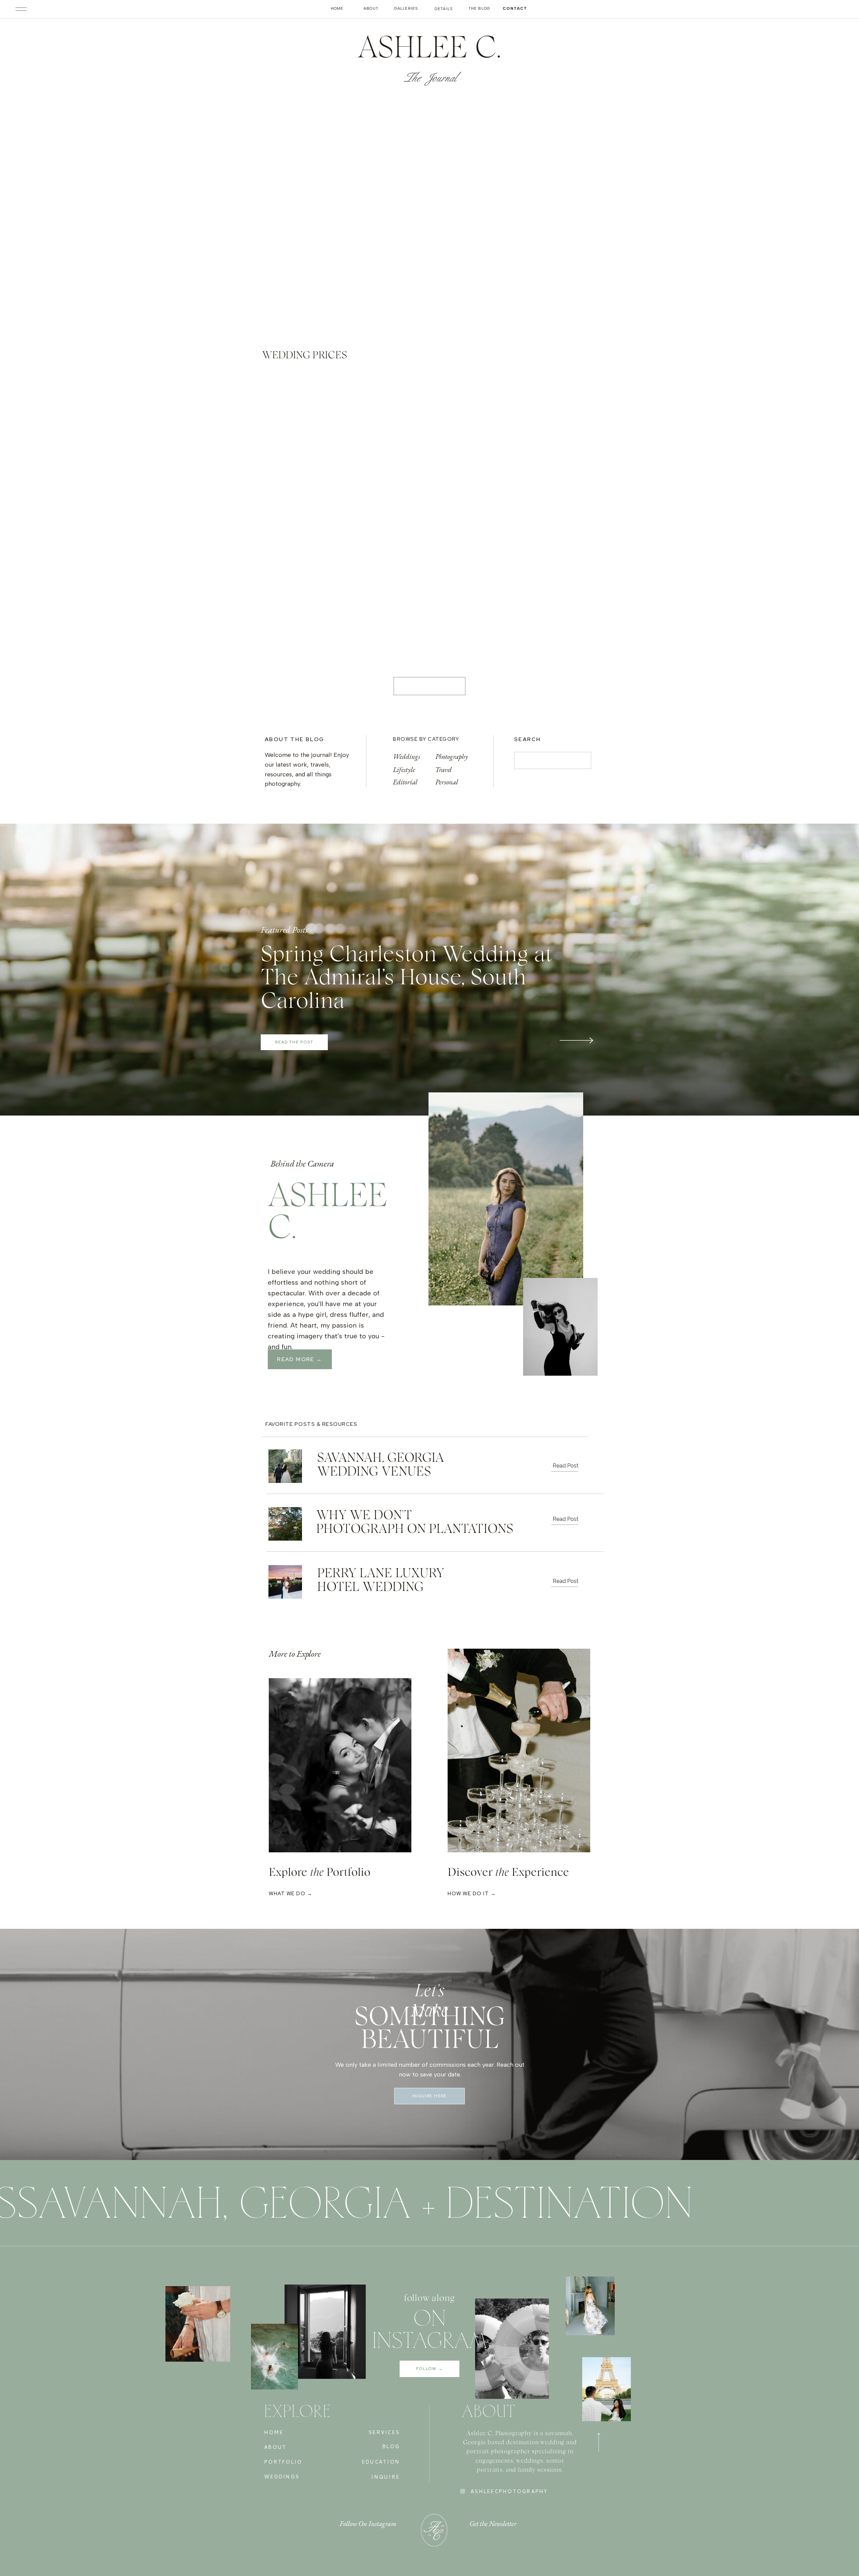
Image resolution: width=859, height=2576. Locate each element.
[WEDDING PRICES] (344, 218)
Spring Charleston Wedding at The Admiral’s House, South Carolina (406, 978)
